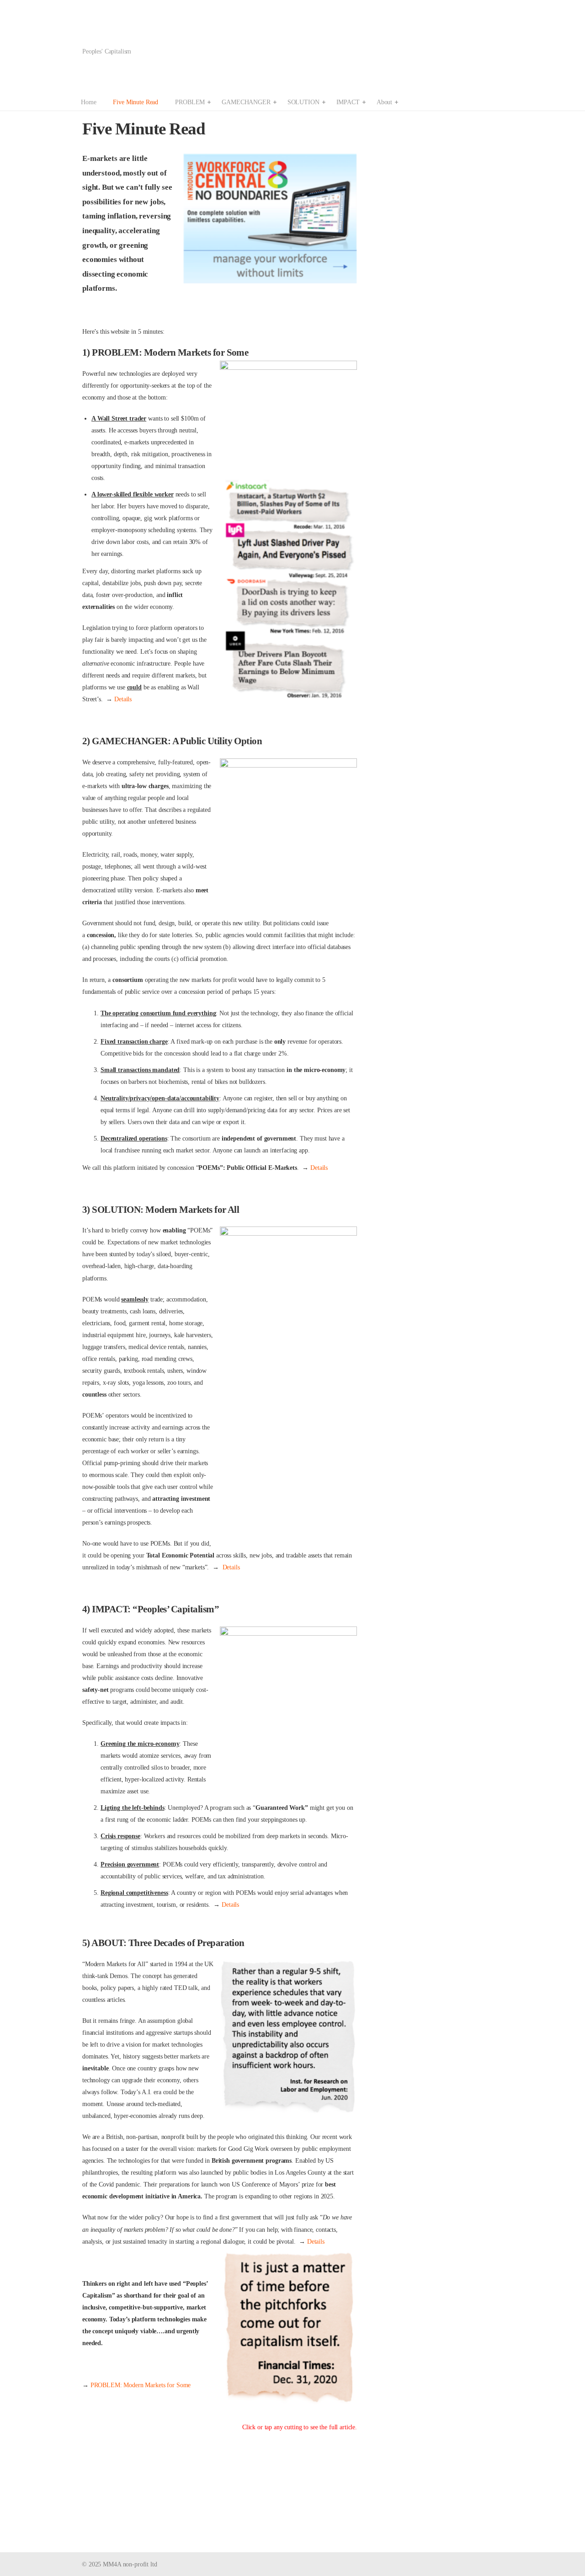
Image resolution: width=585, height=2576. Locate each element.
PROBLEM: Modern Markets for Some (141, 2385)
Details (123, 699)
